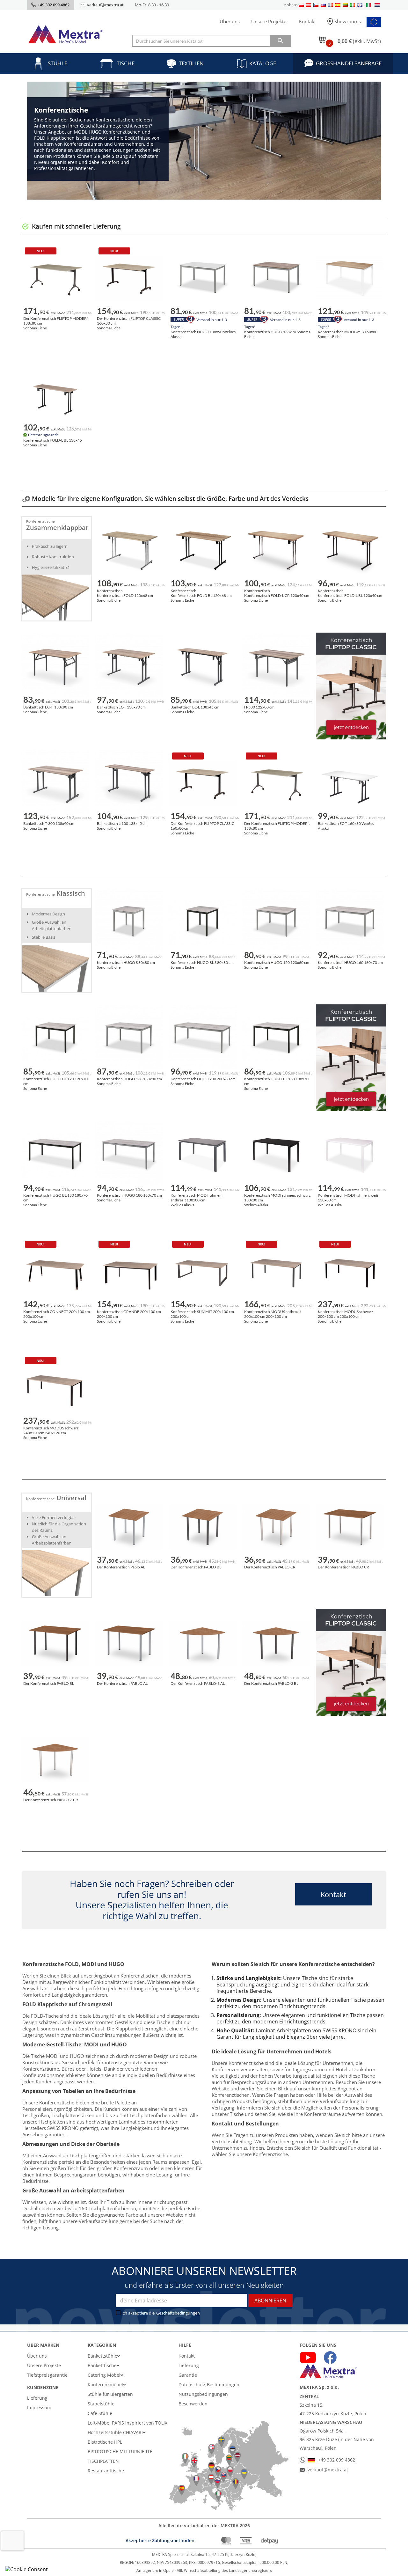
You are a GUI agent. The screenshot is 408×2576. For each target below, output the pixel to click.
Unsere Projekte (269, 21)
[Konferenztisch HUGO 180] (129, 1155)
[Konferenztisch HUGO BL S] (202, 922)
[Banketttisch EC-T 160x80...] (350, 783)
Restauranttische (106, 2471)
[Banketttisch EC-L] (202, 667)
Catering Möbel (104, 2375)
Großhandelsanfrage (349, 63)
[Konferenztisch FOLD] (129, 551)
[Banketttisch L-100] (129, 783)
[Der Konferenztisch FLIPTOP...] (55, 278)
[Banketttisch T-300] (55, 783)
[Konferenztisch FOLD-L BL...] (55, 395)
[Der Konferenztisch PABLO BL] (202, 1527)
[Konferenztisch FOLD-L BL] (350, 551)
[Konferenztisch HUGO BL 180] (55, 1155)
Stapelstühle (101, 2404)
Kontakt (307, 21)
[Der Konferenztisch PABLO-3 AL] (202, 1643)
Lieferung (37, 2398)
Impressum (39, 2407)
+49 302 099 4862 (337, 2460)
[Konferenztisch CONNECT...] (55, 1272)
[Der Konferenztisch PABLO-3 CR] (55, 1760)
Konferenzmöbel (105, 2385)
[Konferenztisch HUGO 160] (350, 922)
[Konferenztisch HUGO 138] (129, 1039)
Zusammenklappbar (57, 528)
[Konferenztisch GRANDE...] (129, 1272)
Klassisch (71, 893)
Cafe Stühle (100, 2413)
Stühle (58, 63)
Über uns (230, 21)
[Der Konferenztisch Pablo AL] (129, 1527)
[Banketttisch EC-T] (129, 667)
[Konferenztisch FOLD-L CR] (276, 551)
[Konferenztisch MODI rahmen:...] (202, 1155)
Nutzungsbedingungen (203, 2394)
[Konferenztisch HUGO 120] (276, 922)
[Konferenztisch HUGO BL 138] (276, 1039)
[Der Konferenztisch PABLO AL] (129, 1643)
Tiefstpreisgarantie (47, 2375)
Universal (71, 1498)
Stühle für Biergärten (110, 2394)
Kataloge (263, 63)
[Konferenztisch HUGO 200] (202, 1039)
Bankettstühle (102, 2356)
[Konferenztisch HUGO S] (129, 922)
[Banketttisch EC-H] (55, 667)
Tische (126, 63)
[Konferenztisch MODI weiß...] (350, 278)
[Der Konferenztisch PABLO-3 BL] (276, 1643)
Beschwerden (193, 2404)
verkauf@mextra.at (105, 5)
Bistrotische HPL (105, 2442)
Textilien (191, 63)
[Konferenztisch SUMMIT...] (202, 1272)
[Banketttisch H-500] (276, 667)
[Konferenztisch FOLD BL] (202, 551)
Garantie (188, 2375)
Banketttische (102, 2365)
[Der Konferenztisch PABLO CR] (276, 1527)
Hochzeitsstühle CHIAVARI (115, 2432)
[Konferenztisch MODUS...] (276, 1272)
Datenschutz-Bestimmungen (209, 2385)
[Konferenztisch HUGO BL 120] (55, 1039)
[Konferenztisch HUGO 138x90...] (202, 278)
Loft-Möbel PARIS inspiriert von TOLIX (127, 2423)
